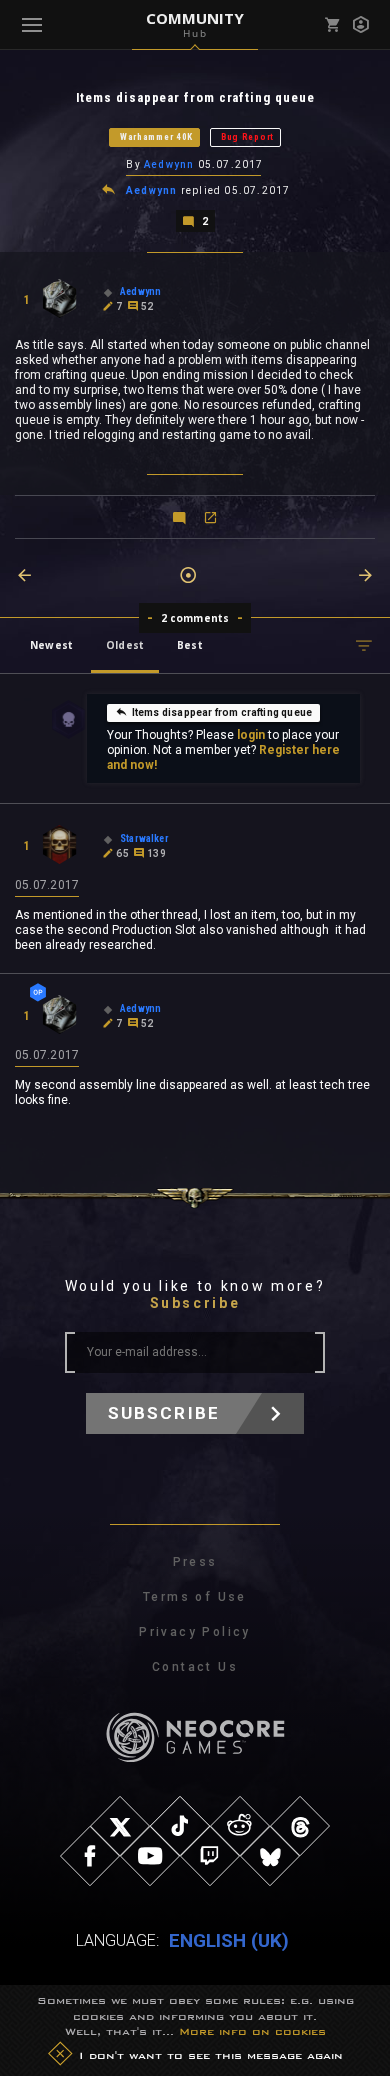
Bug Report (247, 137)
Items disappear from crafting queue (222, 712)
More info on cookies (252, 2031)
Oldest (125, 645)
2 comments (195, 618)
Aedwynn (169, 164)
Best (190, 645)
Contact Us (195, 1667)
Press (195, 1562)
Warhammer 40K (156, 137)
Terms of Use (195, 1597)
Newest (51, 645)
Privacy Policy (195, 1632)
